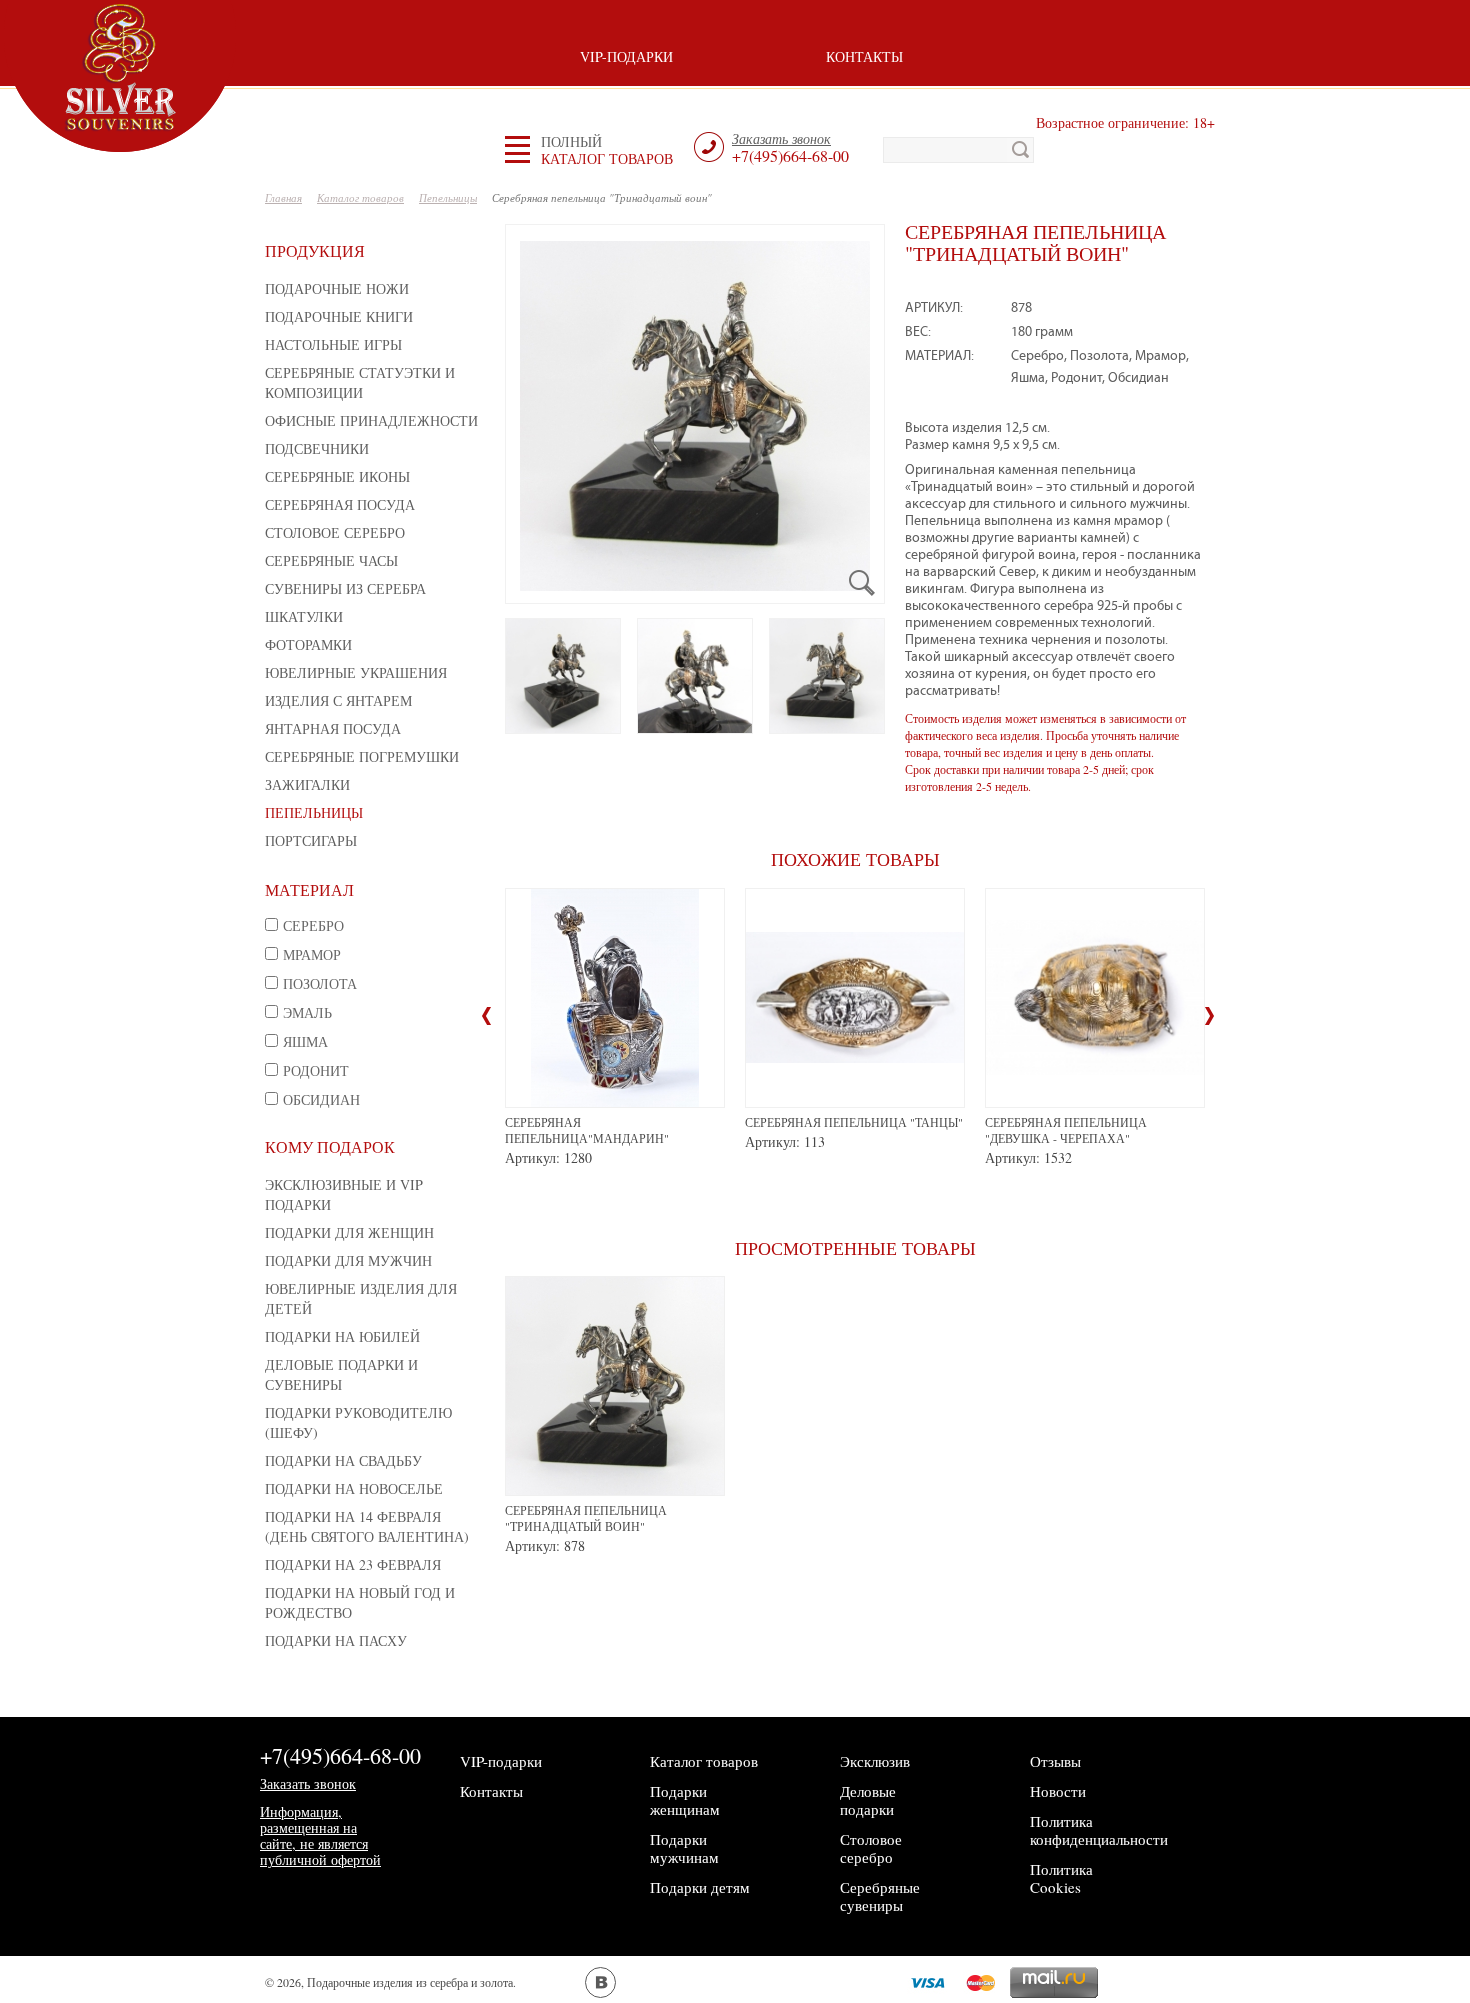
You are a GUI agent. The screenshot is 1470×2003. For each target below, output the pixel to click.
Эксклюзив (875, 1761)
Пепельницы (314, 812)
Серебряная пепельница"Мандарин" (587, 1130)
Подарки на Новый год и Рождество (360, 1602)
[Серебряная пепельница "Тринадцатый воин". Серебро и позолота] (695, 676)
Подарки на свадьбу (343, 1460)
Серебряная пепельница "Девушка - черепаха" (1066, 1130)
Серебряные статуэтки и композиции (360, 382)
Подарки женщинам (685, 1800)
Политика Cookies (1061, 1878)
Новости (1058, 1791)
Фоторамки (308, 644)
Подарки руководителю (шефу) (358, 1422)
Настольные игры (333, 344)
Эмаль (307, 1012)
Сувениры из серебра (345, 588)
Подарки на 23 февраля (353, 1564)
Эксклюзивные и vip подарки (344, 1194)
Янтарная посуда (333, 728)
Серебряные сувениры (880, 1896)
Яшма (305, 1041)
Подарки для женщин (349, 1232)
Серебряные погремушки (362, 756)
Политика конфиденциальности (1099, 1830)
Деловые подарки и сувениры (341, 1374)
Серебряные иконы (337, 476)
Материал (309, 889)
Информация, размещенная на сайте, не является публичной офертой (320, 1835)
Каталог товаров (704, 1761)
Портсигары (311, 840)
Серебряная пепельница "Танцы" (854, 1122)
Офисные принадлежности (371, 420)
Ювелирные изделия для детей (361, 1298)
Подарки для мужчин (348, 1260)
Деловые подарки (868, 1800)
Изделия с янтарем (338, 700)
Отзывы (1055, 1761)
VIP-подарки (626, 56)
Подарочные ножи (337, 288)
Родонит (316, 1070)
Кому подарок (330, 1146)
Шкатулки (304, 616)
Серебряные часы (331, 560)
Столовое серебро (335, 532)
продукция (315, 250)
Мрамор (312, 954)
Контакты (864, 56)
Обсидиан (321, 1099)
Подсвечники (317, 448)
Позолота (320, 983)
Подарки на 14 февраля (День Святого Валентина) (367, 1526)
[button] (607, 150)
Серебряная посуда (340, 504)
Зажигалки (307, 784)
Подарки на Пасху (336, 1640)
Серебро (313, 925)
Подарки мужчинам (684, 1848)
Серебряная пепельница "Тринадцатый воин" (586, 1518)
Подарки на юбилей (342, 1336)
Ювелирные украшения (356, 672)
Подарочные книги (339, 316)
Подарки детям (700, 1887)
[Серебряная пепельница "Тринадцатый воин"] (695, 414)
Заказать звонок (308, 1783)
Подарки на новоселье (354, 1488)
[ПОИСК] (1020, 150)
